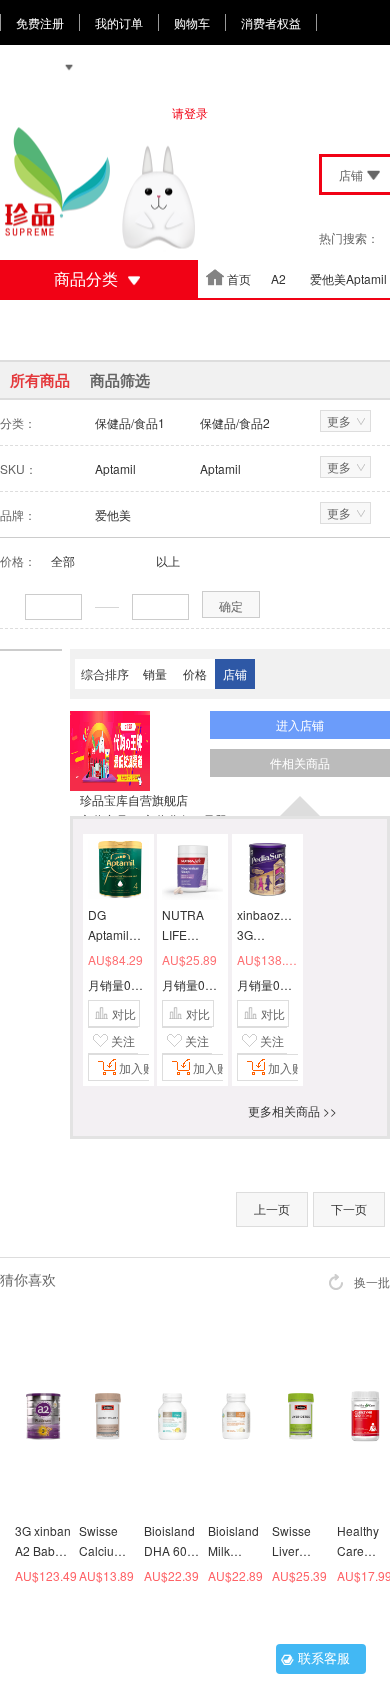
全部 (63, 560)
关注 (123, 1040)
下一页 (349, 1208)
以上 (168, 560)
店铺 (235, 673)
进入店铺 (300, 724)
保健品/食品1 (130, 422)
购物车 (192, 22)
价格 (195, 673)
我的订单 (119, 22)
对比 (124, 1013)
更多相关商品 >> (292, 1110)
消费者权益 (271, 22)
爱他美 (113, 514)
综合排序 (105, 673)
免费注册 (40, 22)
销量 (155, 673)
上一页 (272, 1208)
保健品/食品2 (235, 422)
